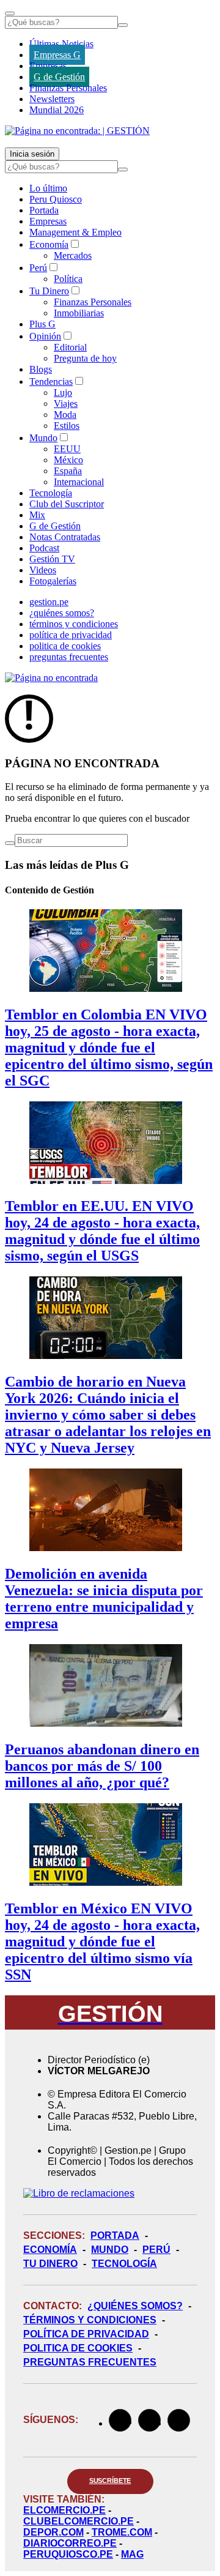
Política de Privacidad (86, 2334)
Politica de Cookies (78, 2348)
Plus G (42, 324)
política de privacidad (71, 635)
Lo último (48, 188)
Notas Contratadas (65, 537)
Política (68, 279)
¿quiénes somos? (62, 613)
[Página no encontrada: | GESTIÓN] (77, 131)
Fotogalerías (53, 581)
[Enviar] (123, 25)
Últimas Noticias (61, 44)
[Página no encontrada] (51, 678)
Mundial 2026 (57, 110)
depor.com (53, 2532)
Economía (49, 244)
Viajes (66, 404)
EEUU (67, 449)
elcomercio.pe (64, 2510)
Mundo (43, 438)
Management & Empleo (75, 232)
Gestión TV (52, 559)
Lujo (63, 393)
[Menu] (10, 13)
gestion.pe (49, 602)
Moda (65, 415)
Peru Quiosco (56, 199)
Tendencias (51, 382)
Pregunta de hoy (85, 358)
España (68, 471)
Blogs (41, 369)
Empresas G (57, 55)
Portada (44, 210)
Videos (43, 570)
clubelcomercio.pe (79, 2521)
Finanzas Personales (68, 88)
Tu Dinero (49, 291)
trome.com (122, 2532)
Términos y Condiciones (90, 2320)
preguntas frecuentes (69, 657)
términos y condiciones (74, 624)
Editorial (70, 347)
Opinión (45, 336)
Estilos (67, 426)
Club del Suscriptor (67, 504)
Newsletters (52, 99)
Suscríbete (110, 2481)
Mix (37, 515)
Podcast (44, 548)
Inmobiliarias (79, 313)
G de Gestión (59, 77)
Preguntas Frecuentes (90, 2362)
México (68, 460)
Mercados (73, 255)
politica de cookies (65, 646)
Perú (38, 268)
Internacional (79, 482)
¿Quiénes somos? (135, 2306)
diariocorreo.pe (70, 2543)
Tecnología (51, 493)
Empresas (48, 66)
